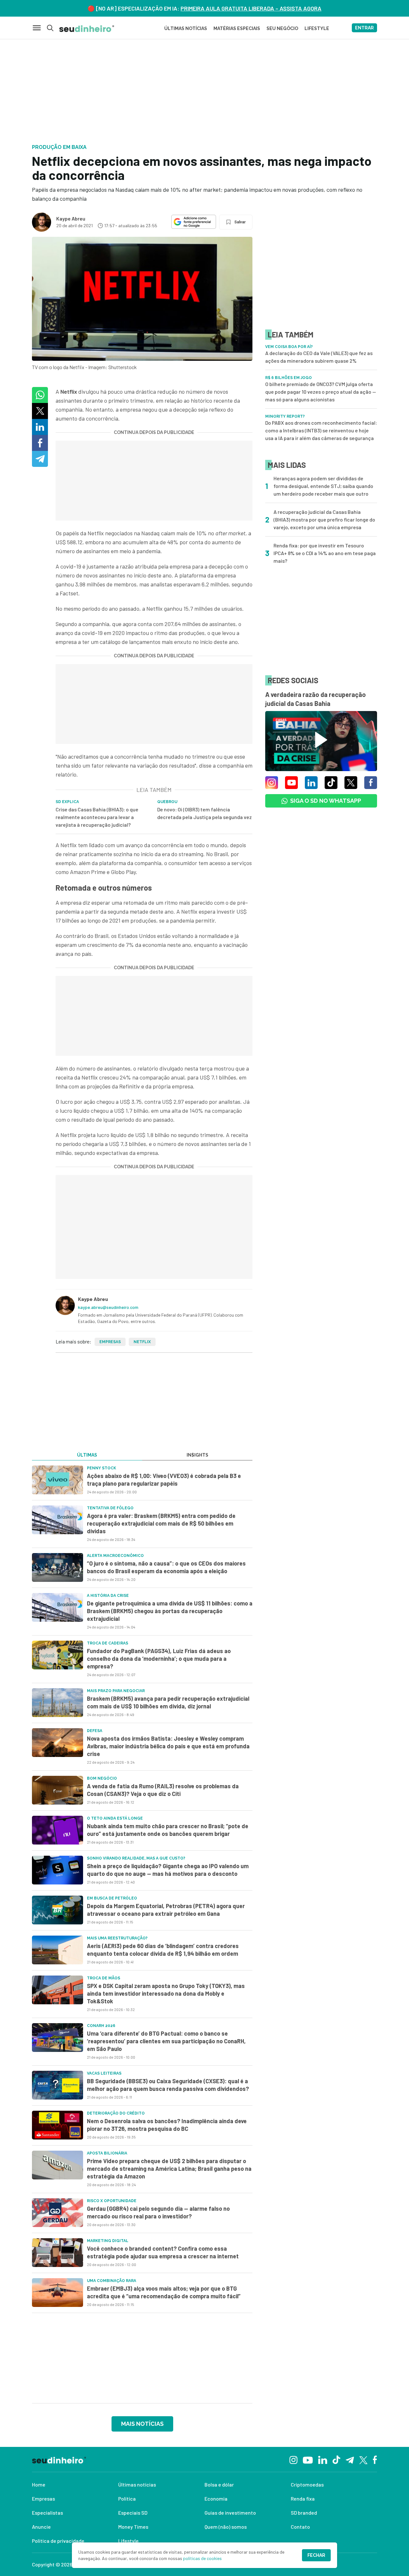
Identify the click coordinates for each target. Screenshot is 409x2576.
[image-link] (58, 1480)
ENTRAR (364, 28)
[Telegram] (350, 2459)
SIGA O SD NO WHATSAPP (326, 801)
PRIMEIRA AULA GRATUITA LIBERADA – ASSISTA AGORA (251, 8)
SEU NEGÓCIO (282, 28)
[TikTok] (336, 2459)
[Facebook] (375, 2459)
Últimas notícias (137, 2484)
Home (39, 2484)
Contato (300, 2527)
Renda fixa (303, 2499)
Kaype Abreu (71, 218)
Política (127, 2499)
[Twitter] (363, 2460)
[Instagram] (293, 2459)
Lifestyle (128, 2541)
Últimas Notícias (186, 28)
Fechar (316, 2555)
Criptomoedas (307, 2484)
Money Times (133, 2527)
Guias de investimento (230, 2513)
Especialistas (47, 2513)
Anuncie (41, 2527)
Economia (216, 2499)
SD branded (304, 2513)
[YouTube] (308, 2459)
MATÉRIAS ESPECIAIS (237, 28)
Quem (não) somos (226, 2527)
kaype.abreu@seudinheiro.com (108, 1307)
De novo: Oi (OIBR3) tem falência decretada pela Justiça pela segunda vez (204, 813)
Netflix (142, 1342)
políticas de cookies (202, 2558)
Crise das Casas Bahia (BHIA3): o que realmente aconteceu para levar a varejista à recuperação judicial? (97, 817)
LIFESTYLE (317, 28)
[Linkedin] (323, 2459)
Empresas (110, 1342)
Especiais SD (133, 2513)
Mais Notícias (142, 2424)
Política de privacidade (58, 2541)
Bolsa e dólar (219, 2484)
